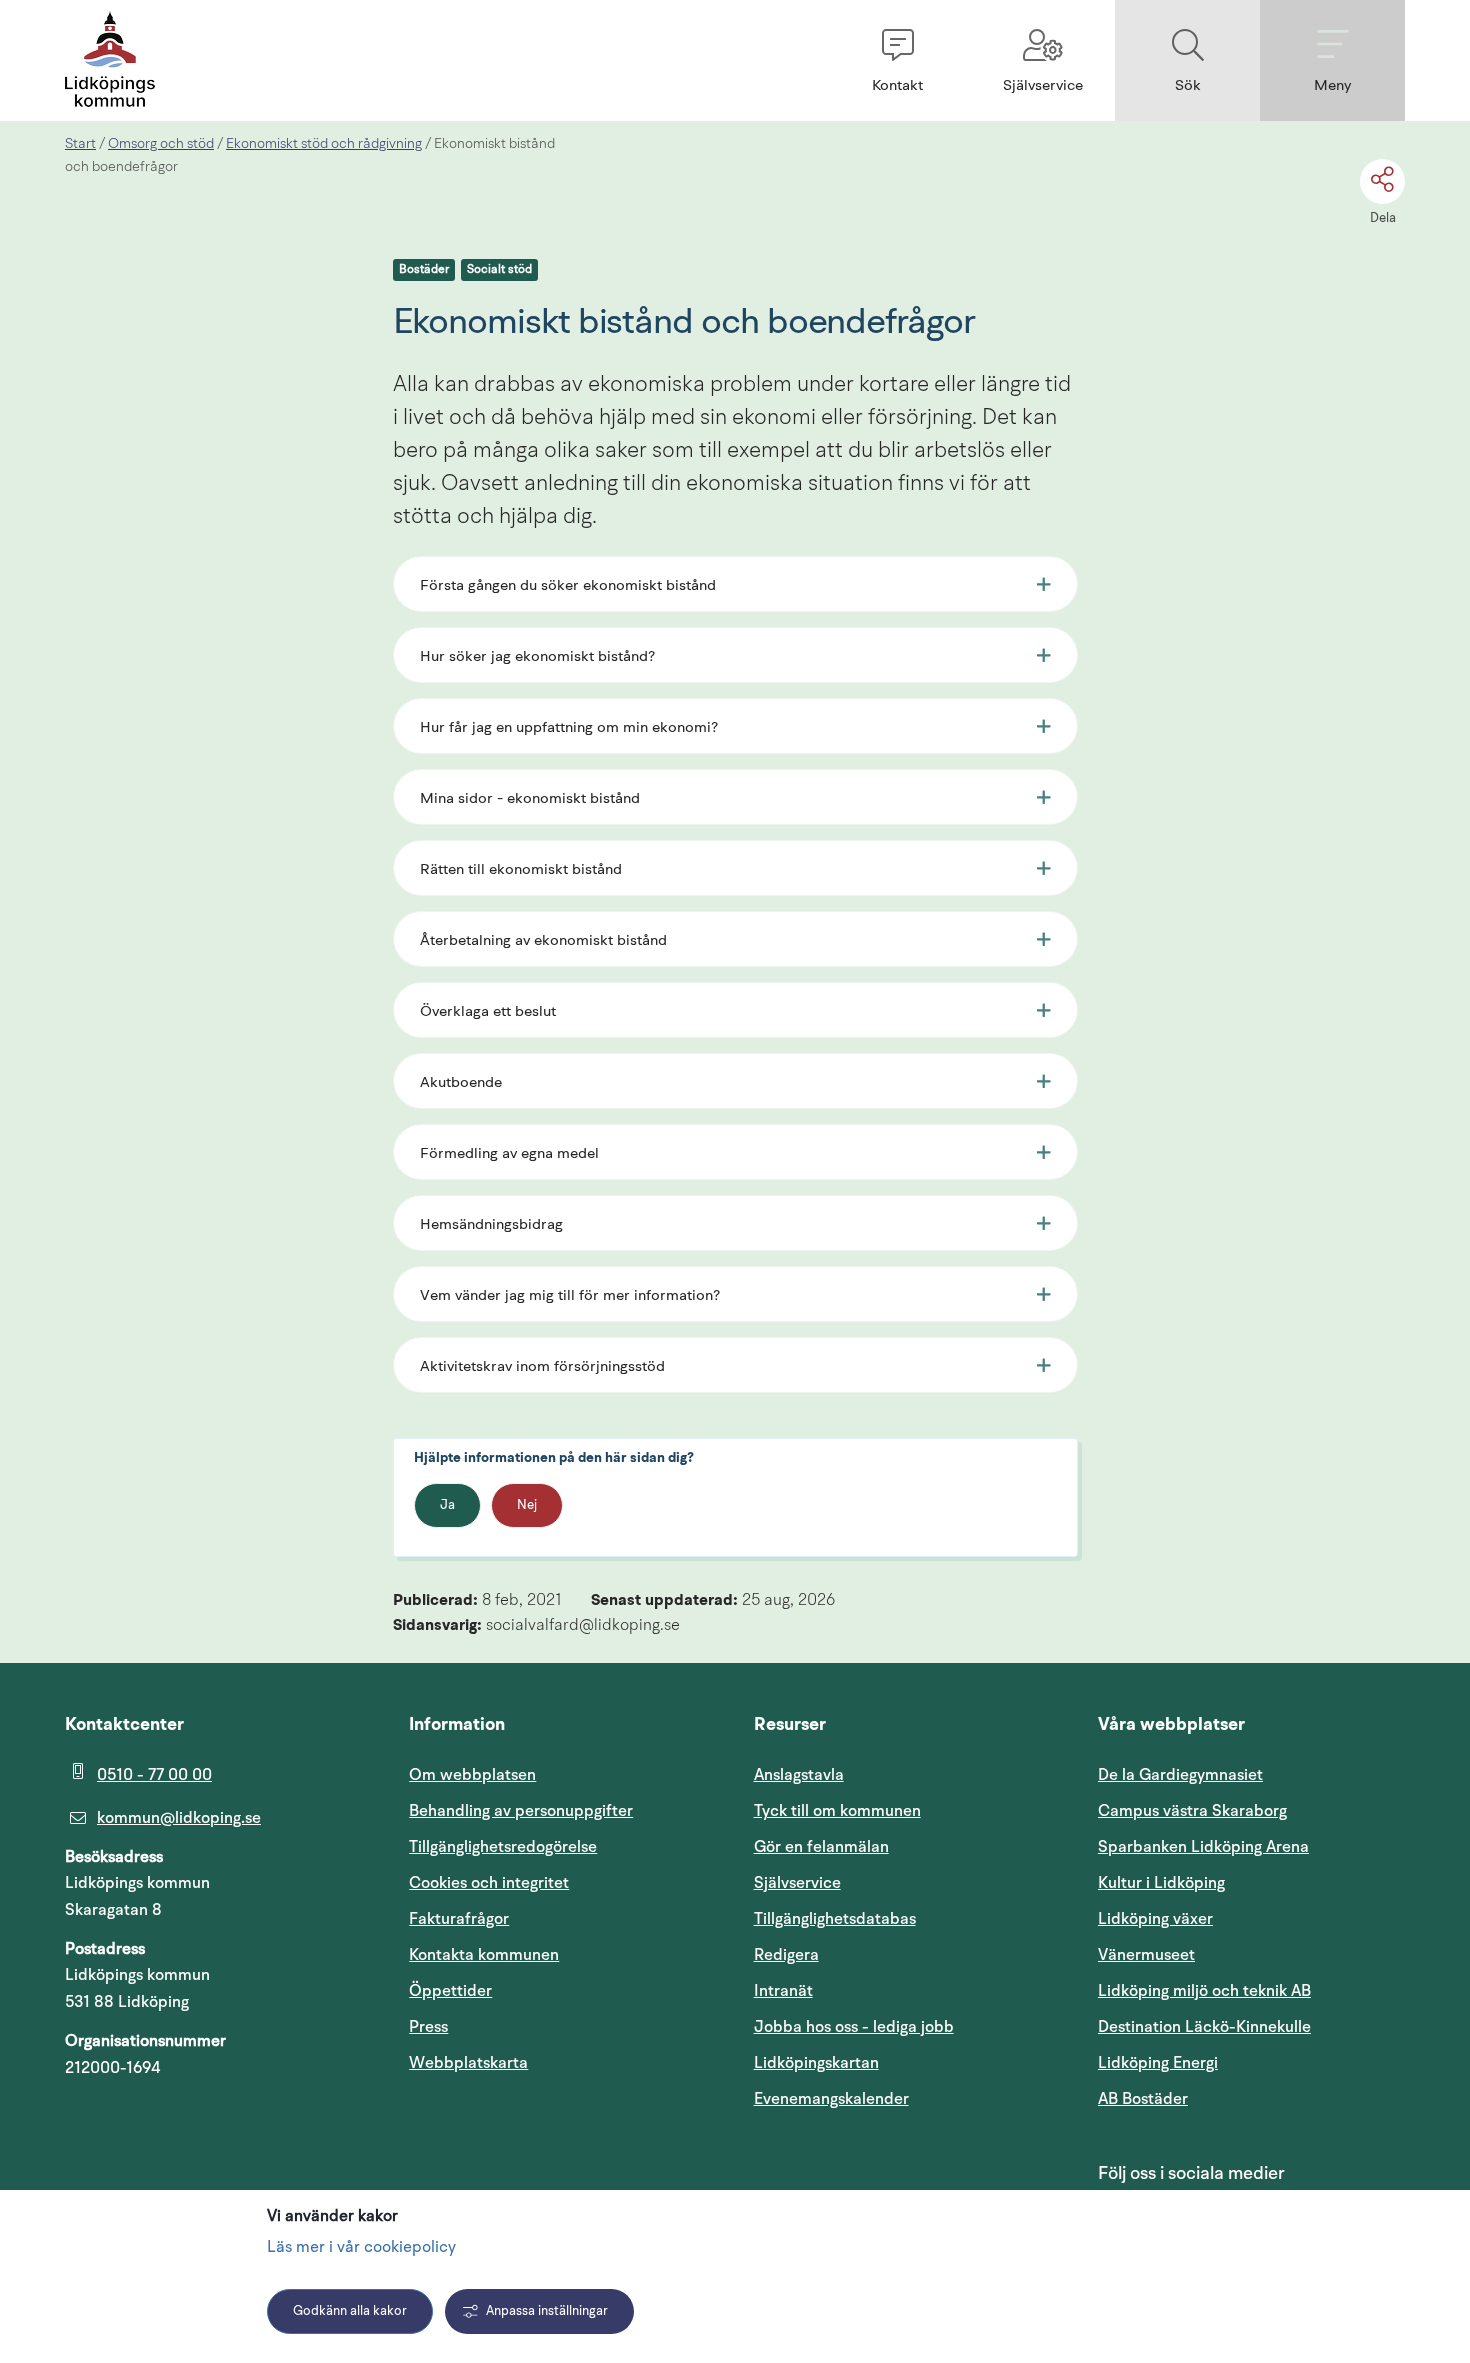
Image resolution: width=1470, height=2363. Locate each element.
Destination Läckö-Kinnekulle (1251, 2026)
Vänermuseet (1146, 1955)
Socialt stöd (499, 270)
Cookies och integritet (489, 1883)
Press (428, 2027)
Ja (447, 1505)
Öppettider (450, 1991)
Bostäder (424, 270)
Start (80, 144)
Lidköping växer (1155, 1919)
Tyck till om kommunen (907, 1810)
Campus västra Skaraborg (1192, 1811)
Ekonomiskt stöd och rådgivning (324, 144)
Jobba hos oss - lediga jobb (854, 2027)
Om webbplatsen (472, 1775)
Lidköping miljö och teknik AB (1204, 1991)
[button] (897, 60)
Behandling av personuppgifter (521, 1811)
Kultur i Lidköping (1161, 1883)
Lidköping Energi (1251, 2062)
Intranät (879, 1990)
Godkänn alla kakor (350, 2311)
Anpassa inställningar (547, 2311)
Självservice (893, 1882)
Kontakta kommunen (484, 1955)
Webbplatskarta (468, 2063)
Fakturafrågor (459, 1919)
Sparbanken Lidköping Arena (1203, 1847)
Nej (527, 1505)
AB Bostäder (1238, 2098)
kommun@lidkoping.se (179, 1818)
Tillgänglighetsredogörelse (503, 1847)
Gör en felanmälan (821, 1847)
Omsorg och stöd (161, 144)
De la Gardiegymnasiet (1180, 1775)
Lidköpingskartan (907, 2062)
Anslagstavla (799, 1775)
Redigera (786, 1955)
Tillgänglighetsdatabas (907, 1918)
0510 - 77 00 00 (154, 1775)
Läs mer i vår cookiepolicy (361, 2248)
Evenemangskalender (907, 2098)
